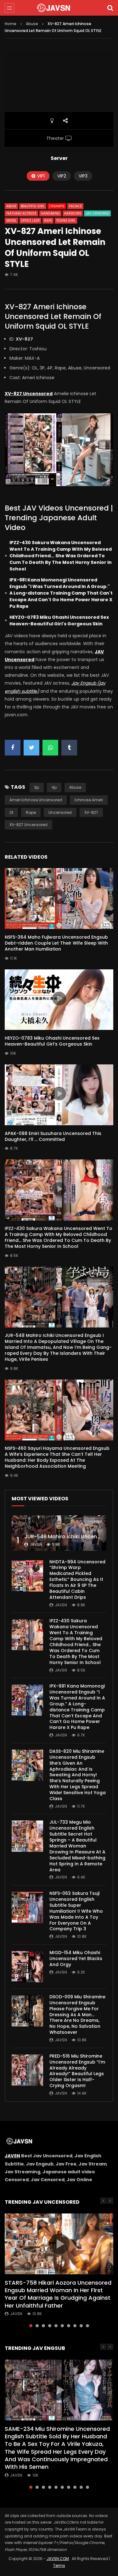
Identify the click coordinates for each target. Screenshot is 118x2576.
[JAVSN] (59, 8)
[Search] (110, 8)
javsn (36, 1544)
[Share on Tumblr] (69, 748)
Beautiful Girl (33, 206)
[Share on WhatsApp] (50, 748)
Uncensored (60, 812)
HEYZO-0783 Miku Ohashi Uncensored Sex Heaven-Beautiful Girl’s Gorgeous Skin (52, 1041)
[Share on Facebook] (13, 748)
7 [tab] (69, 2326)
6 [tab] (62, 2326)
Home (11, 24)
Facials (75, 206)
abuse (75, 787)
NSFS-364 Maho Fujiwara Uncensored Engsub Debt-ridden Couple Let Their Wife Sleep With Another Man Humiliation (56, 943)
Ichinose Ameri (89, 800)
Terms (59, 2565)
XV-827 (91, 812)
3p (37, 787)
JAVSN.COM (58, 2559)
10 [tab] (87, 2326)
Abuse (32, 24)
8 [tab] (75, 2326)
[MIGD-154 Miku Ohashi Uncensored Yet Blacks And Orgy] (27, 1967)
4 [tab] (50, 2326)
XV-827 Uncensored (28, 825)
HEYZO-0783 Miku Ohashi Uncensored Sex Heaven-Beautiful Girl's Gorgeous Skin (59, 620)
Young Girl (66, 221)
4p (54, 787)
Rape (48, 221)
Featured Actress (21, 213)
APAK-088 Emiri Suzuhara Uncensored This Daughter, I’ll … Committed (53, 1136)
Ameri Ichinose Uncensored (36, 800)
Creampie (57, 206)
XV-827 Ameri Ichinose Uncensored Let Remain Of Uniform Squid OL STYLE (53, 316)
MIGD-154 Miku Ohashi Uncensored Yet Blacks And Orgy (76, 1959)
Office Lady (30, 221)
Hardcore (73, 213)
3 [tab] (43, 2326)
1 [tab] (31, 2326)
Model (11, 221)
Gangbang (50, 213)
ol (11, 812)
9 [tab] (81, 2326)
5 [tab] (56, 2326)
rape (31, 812)
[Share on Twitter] (31, 748)
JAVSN (12, 2156)
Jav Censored (97, 213)
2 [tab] (37, 2326)
